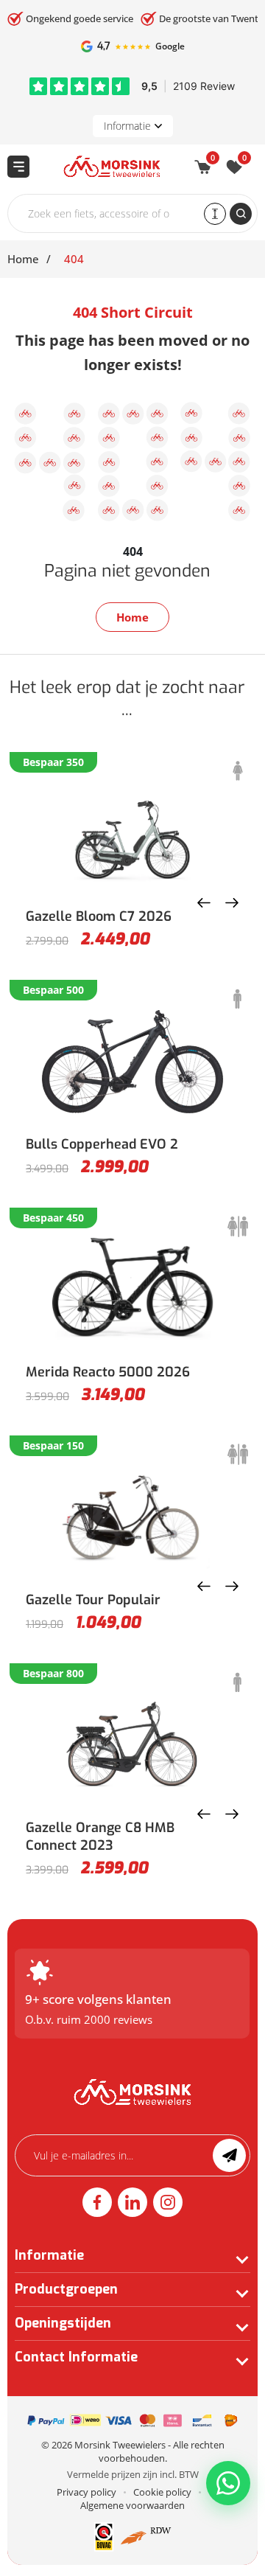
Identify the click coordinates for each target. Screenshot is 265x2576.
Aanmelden (229, 2155)
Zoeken (241, 214)
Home (23, 259)
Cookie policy (162, 2492)
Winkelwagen (213, 160)
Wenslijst (244, 160)
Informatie (127, 126)
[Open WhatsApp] (228, 2483)
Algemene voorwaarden (132, 2505)
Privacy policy (86, 2492)
